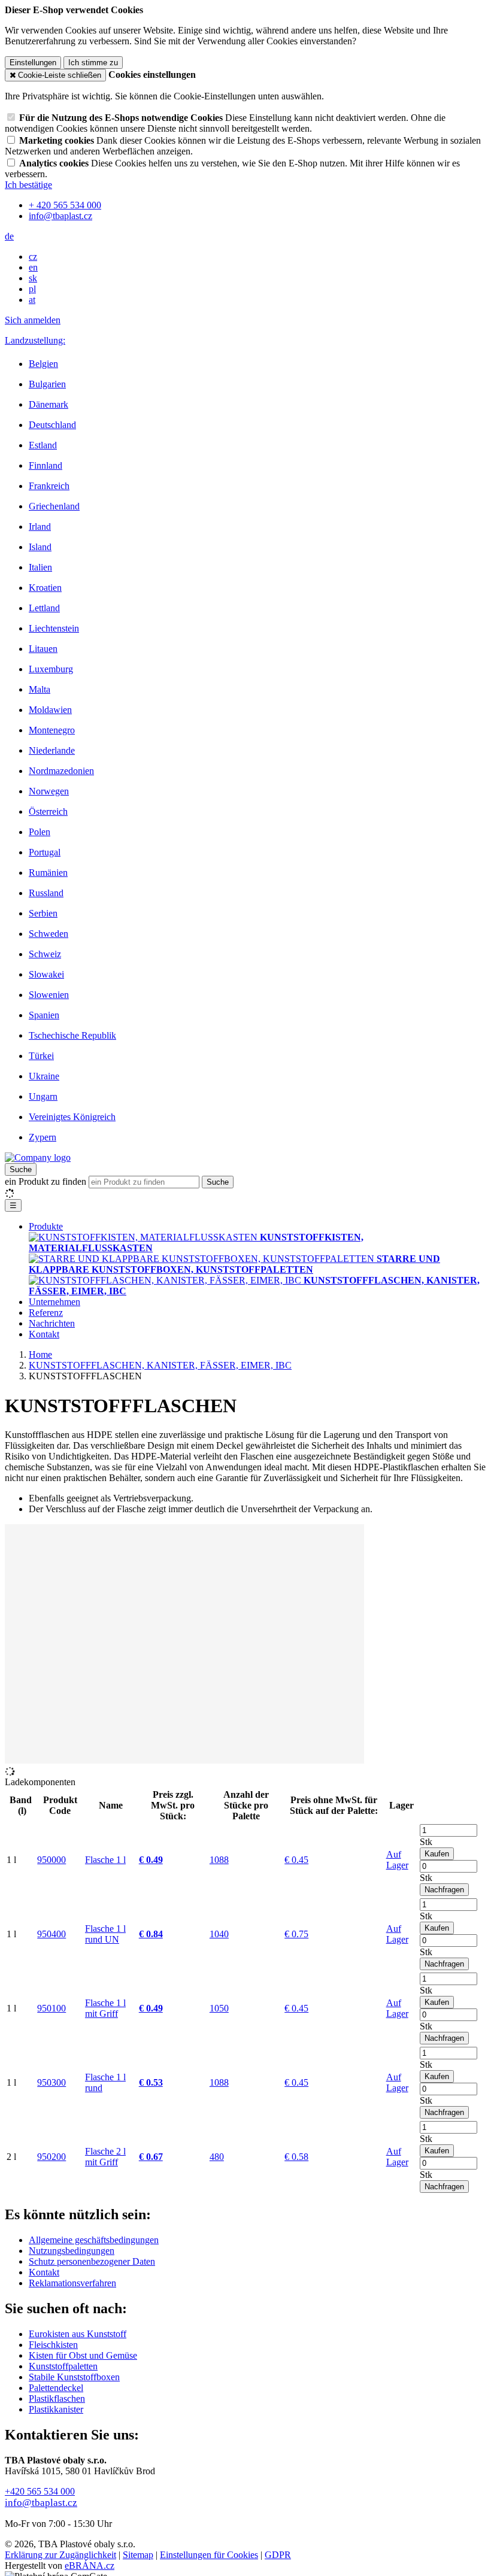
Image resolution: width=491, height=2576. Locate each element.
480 (217, 2157)
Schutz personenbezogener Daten (92, 2261)
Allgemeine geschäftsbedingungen (94, 2240)
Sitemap (138, 2555)
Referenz (46, 1313)
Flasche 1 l (105, 1860)
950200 (51, 2157)
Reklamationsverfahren (72, 2283)
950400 (51, 1934)
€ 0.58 (296, 2157)
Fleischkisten (53, 2345)
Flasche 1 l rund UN (105, 1934)
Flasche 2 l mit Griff (105, 2157)
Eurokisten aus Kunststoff (78, 2334)
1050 (219, 2008)
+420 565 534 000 (40, 2491)
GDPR (278, 2555)
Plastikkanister (56, 2409)
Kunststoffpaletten (63, 2366)
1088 (219, 1860)
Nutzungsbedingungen (72, 2251)
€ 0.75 (296, 1934)
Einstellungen (33, 63)
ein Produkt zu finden (46, 1181)
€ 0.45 (296, 1860)
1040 (219, 1934)
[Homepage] (38, 1157)
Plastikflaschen (57, 2398)
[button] (9, 236)
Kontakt (44, 1334)
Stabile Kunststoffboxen (74, 2377)
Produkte (46, 1226)
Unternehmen (54, 1302)
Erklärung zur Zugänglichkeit (60, 2555)
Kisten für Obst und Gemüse (83, 2355)
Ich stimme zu (93, 63)
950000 (51, 1860)
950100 (51, 2008)
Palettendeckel (56, 2388)
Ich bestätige (28, 185)
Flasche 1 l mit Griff (105, 2008)
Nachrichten (52, 1323)
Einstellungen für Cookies (209, 2555)
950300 (51, 2082)
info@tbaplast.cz (41, 2503)
